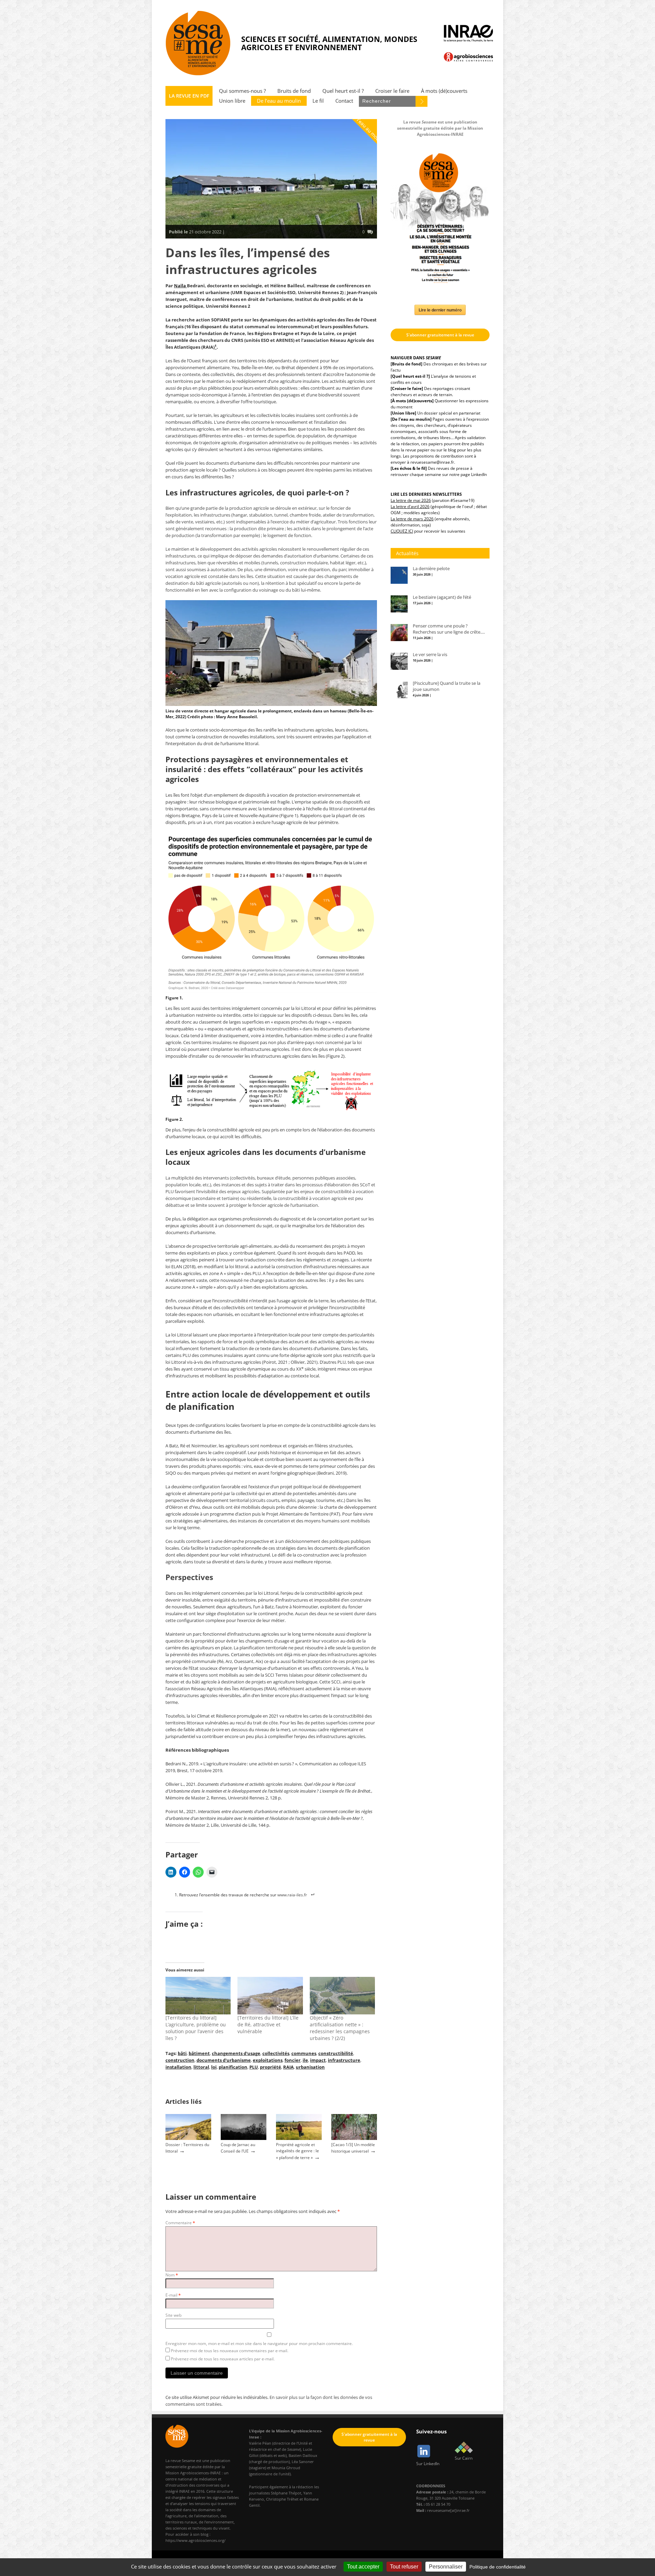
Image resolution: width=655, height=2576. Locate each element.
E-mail (173, 2295)
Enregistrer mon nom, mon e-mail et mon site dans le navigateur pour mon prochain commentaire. (259, 2343)
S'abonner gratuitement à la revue (440, 335)
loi (214, 2067)
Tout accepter (363, 2567)
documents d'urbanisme (224, 2060)
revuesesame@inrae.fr (432, 462)
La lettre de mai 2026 (411, 500)
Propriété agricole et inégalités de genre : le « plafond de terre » (297, 2151)
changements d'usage (236, 2053)
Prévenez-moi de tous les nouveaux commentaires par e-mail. (230, 2351)
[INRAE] (468, 33)
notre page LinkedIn (468, 474)
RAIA (288, 2067)
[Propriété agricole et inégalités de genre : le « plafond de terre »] (299, 2138)
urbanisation (310, 2067)
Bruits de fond (294, 91)
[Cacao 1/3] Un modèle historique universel (353, 2148)
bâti (182, 2053)
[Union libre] (403, 413)
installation (178, 2067)
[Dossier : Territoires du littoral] (188, 2138)
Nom (172, 2275)
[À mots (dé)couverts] (412, 401)
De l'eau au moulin (368, 129)
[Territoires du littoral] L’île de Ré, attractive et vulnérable (268, 2024)
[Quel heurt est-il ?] (410, 376)
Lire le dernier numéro (440, 310)
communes (304, 2053)
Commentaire (180, 2223)
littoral (201, 2067)
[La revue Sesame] (198, 43)
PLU (254, 2067)
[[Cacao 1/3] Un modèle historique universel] (354, 2138)
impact (318, 2060)
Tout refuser (404, 2567)
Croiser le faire (392, 91)
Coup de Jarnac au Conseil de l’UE (238, 2148)
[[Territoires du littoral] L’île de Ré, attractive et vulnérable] (270, 1995)
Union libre (232, 101)
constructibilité (336, 2053)
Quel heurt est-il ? (343, 91)
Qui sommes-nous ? (242, 91)
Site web (173, 2315)
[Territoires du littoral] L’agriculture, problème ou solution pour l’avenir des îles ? (196, 2028)
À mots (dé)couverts (444, 91)
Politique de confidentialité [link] (498, 2567)
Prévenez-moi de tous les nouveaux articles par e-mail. (223, 2359)
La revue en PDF (189, 96)
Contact (344, 101)
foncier (293, 2060)
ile (305, 2060)
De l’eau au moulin (279, 101)
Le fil (318, 101)
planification (233, 2067)
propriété (271, 2067)
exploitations (268, 2060)
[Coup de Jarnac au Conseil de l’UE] (244, 2138)
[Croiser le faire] (407, 388)
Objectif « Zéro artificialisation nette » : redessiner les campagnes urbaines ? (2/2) (340, 2028)
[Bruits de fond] (406, 364)
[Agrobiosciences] (468, 57)
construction (180, 2060)
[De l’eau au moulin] (411, 419)
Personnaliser (446, 2567)
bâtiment (199, 2053)
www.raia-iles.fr (292, 1895)
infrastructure (344, 2060)
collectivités (276, 2053)
